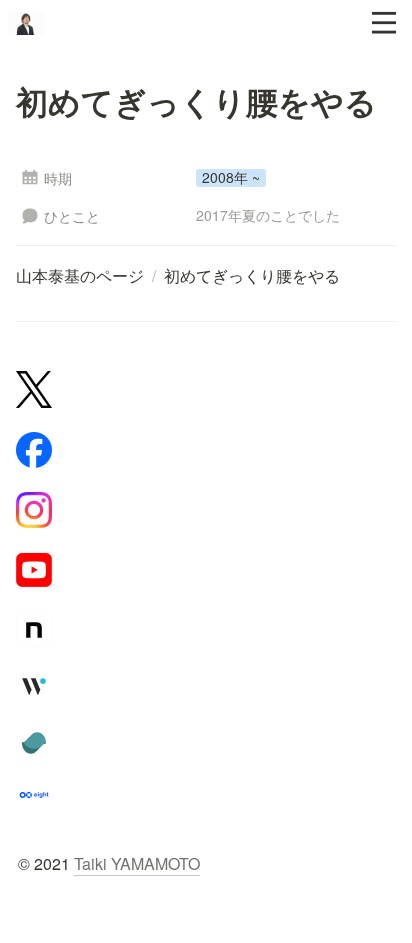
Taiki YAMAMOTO (137, 863)
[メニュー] (384, 23)
